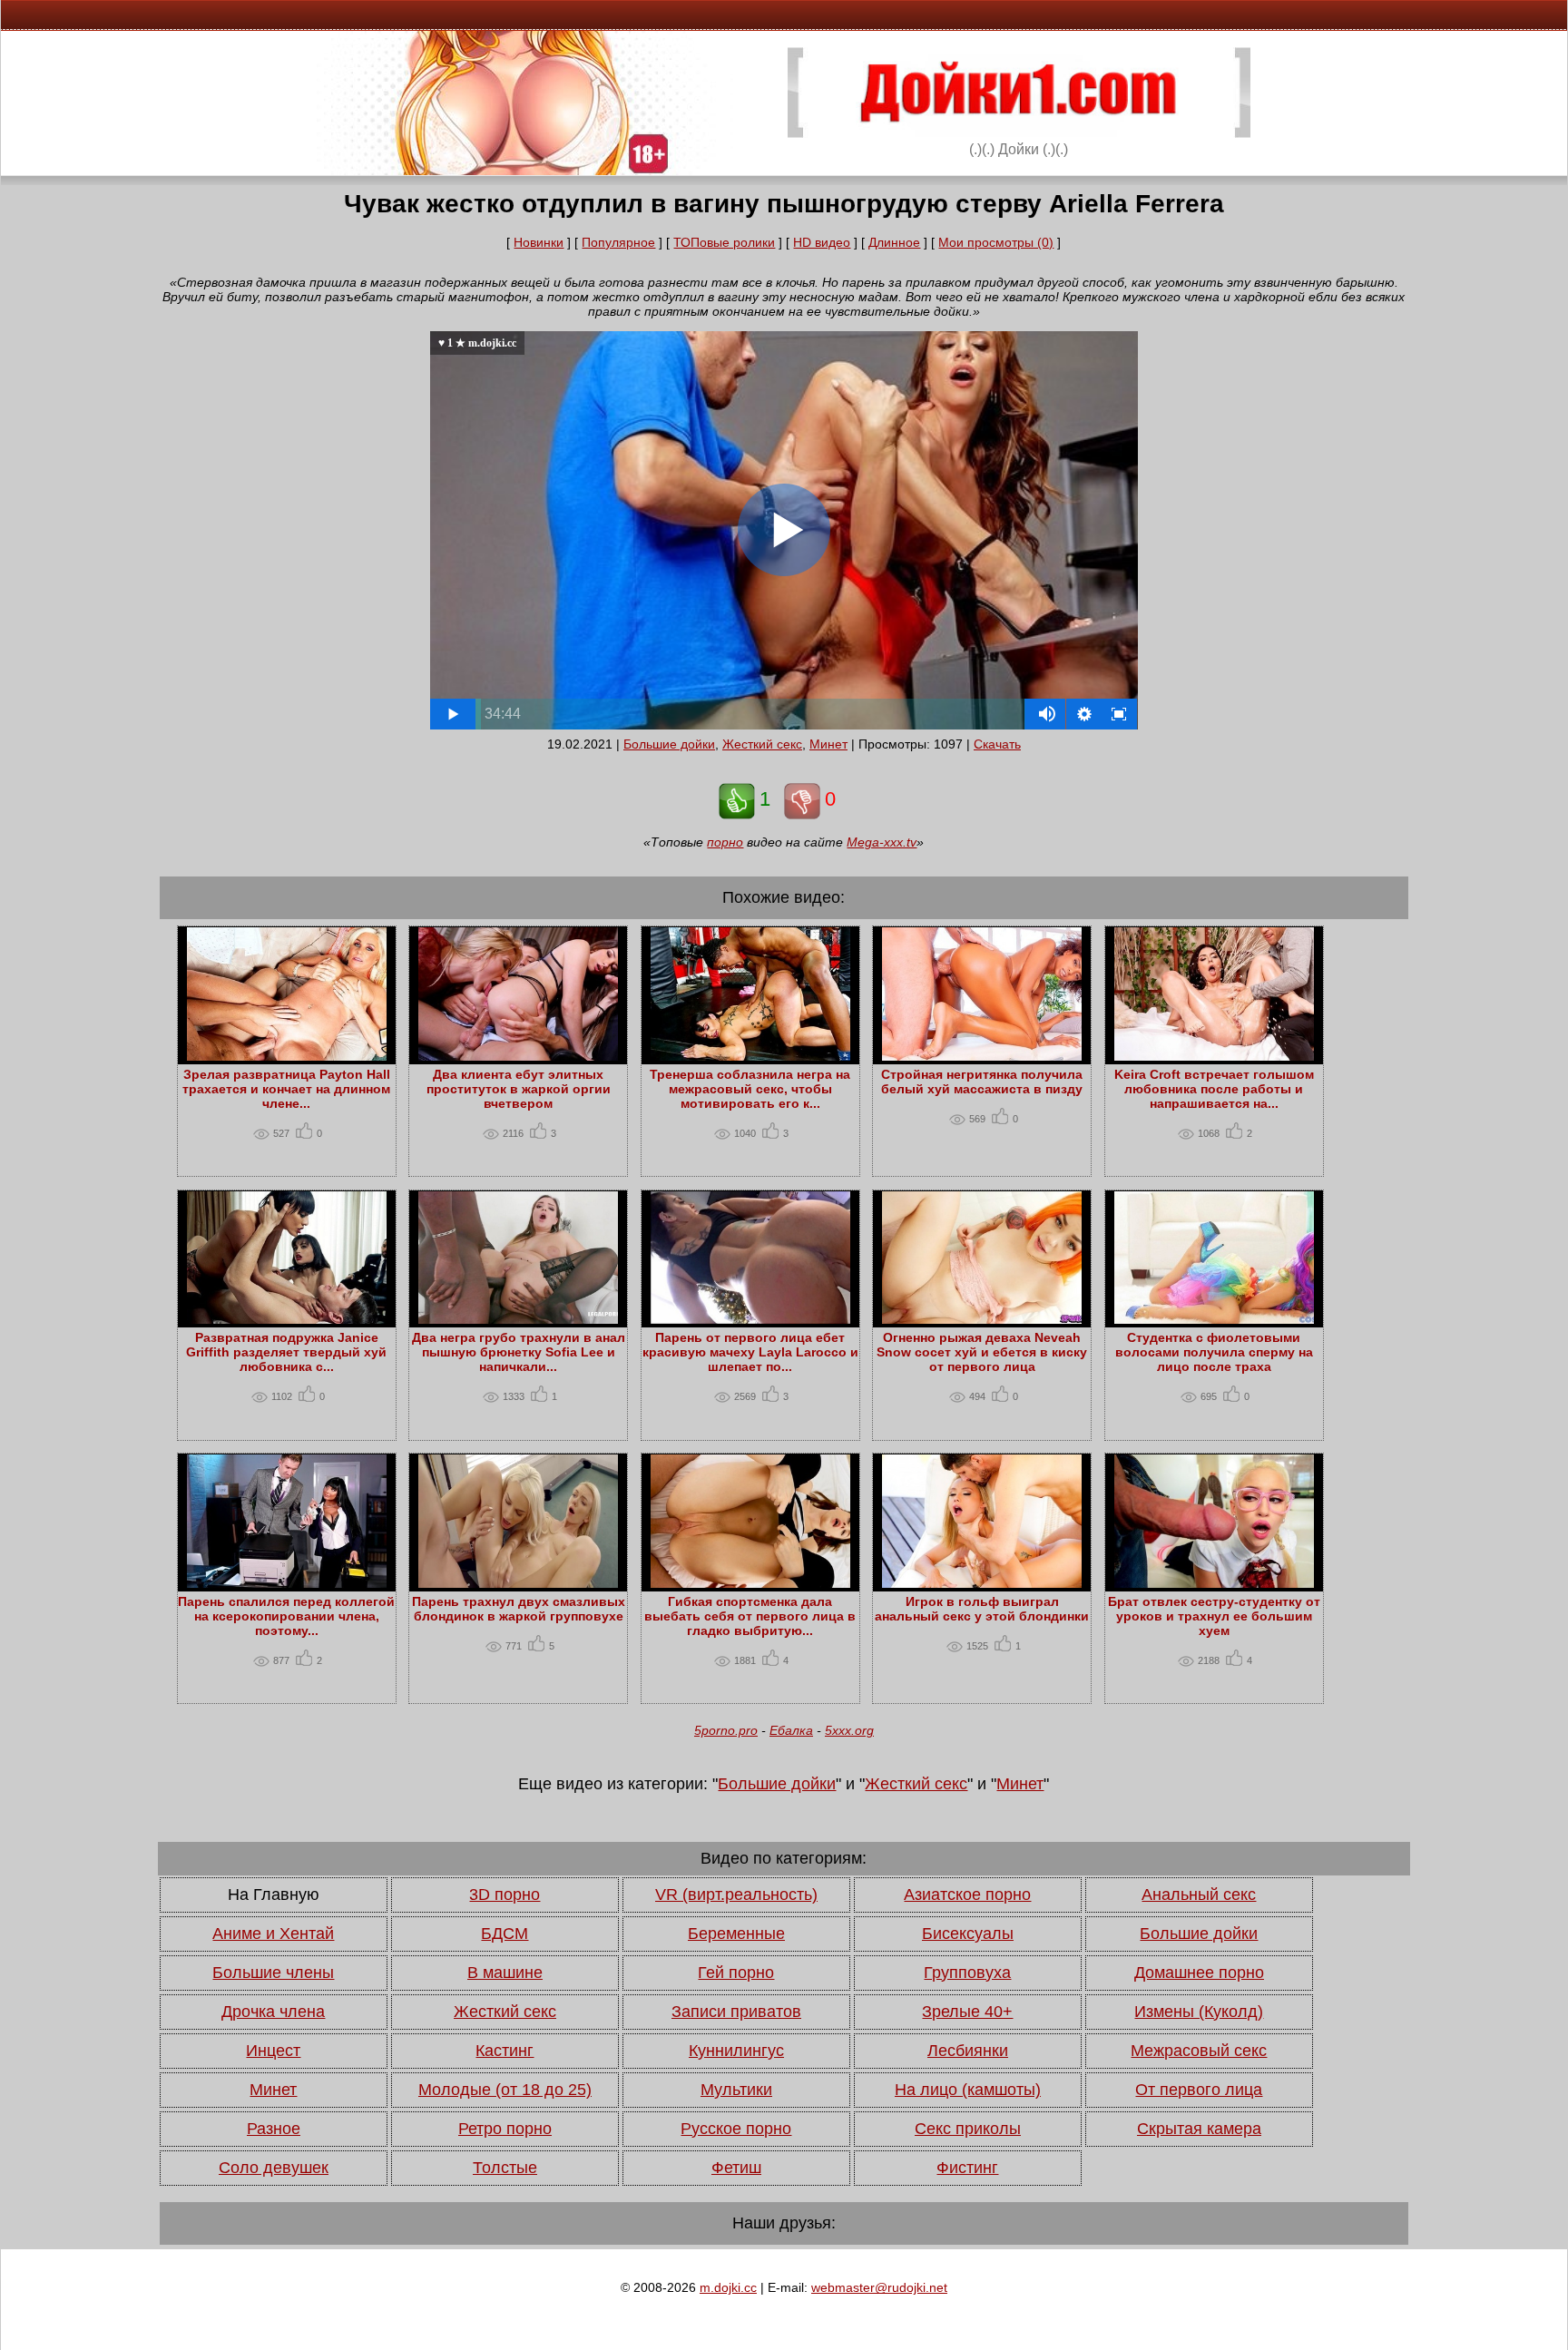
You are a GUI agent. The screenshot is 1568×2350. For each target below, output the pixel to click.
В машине (505, 1973)
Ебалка (791, 1730)
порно (725, 842)
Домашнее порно (1199, 1973)
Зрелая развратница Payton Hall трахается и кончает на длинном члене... (286, 1089)
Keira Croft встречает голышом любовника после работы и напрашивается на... (1214, 1089)
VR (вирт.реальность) (736, 1895)
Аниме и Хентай (273, 1934)
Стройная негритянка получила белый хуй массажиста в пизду (982, 1082)
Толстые (505, 2168)
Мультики (736, 2090)
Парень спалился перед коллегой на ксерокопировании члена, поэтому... (286, 1616)
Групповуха (967, 1973)
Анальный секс (1199, 1895)
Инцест (273, 2051)
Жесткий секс (762, 744)
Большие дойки (669, 744)
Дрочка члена (273, 2012)
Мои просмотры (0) (996, 242)
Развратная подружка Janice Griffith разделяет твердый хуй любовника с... (286, 1352)
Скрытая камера (1199, 2129)
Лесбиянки (968, 2051)
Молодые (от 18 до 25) (505, 2090)
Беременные (736, 1934)
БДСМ (505, 1934)
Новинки (539, 242)
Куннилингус (736, 2051)
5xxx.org (849, 1730)
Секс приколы (968, 2129)
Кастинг (505, 2051)
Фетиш (736, 2168)
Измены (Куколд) (1199, 2012)
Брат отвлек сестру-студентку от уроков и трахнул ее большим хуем (1214, 1616)
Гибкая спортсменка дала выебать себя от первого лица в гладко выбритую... (750, 1616)
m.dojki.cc (728, 2287)
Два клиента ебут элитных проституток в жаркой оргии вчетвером (519, 1089)
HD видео (822, 242)
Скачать (997, 744)
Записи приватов (736, 2012)
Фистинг (967, 2168)
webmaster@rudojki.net (879, 2287)
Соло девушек (274, 2168)
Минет (828, 744)
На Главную (274, 1895)
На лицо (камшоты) (968, 2090)
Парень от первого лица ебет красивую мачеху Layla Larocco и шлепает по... (750, 1352)
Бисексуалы (968, 1934)
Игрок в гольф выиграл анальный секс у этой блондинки (982, 1609)
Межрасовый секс (1199, 2051)
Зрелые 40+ (967, 2012)
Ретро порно (505, 2129)
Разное (274, 2129)
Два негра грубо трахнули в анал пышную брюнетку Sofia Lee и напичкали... (519, 1352)
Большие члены (273, 1973)
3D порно (505, 1895)
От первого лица (1199, 2090)
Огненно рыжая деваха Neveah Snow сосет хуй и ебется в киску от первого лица (982, 1352)
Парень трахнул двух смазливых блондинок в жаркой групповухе (519, 1609)
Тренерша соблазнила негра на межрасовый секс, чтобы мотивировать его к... (750, 1089)
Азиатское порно (967, 1895)
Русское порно (736, 2129)
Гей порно (736, 1973)
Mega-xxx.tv (882, 842)
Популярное (618, 242)
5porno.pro (726, 1730)
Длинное (894, 242)
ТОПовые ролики (724, 242)
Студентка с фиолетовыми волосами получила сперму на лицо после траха (1214, 1352)
